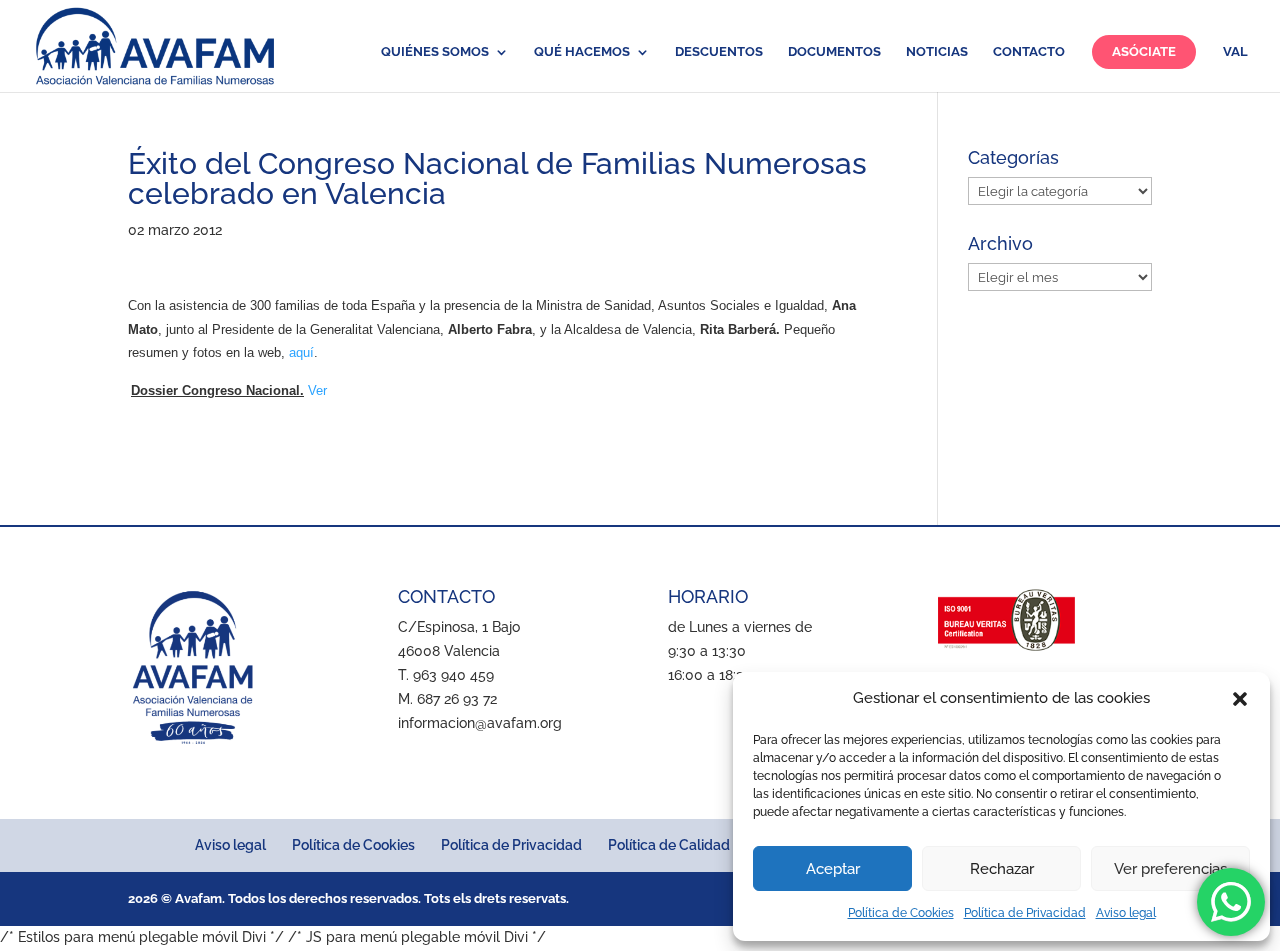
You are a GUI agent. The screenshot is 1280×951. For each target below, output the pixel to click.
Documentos (834, 52)
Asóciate (1144, 51)
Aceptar (833, 869)
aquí (301, 352)
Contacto (1029, 52)
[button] (1240, 699)
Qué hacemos (582, 52)
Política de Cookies (901, 913)
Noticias (937, 52)
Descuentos (719, 52)
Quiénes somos (435, 52)
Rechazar (1002, 869)
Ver (317, 390)
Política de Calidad (669, 845)
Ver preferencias (1170, 869)
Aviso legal (1126, 913)
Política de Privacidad (1025, 913)
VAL (1235, 52)
